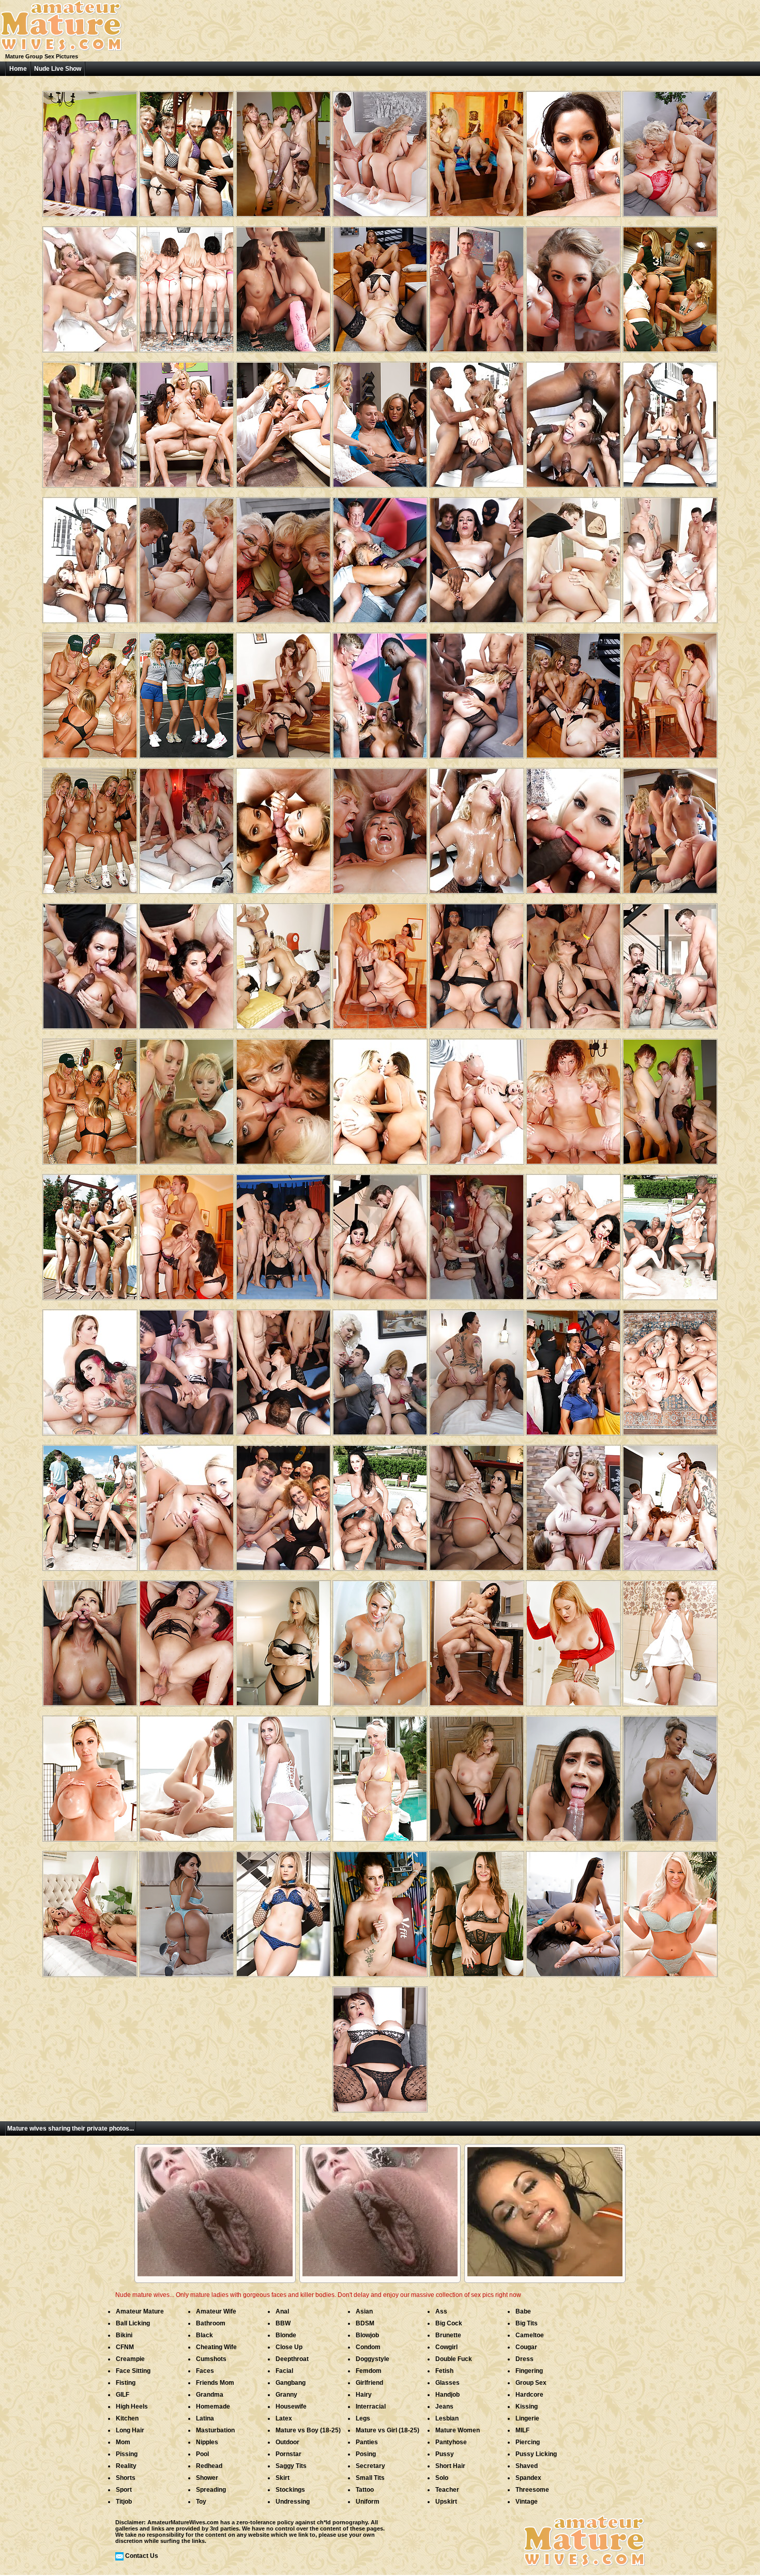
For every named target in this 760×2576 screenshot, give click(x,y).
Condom (368, 2347)
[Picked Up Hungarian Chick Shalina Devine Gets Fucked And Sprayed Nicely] (477, 1639)
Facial (284, 2371)
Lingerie (527, 2418)
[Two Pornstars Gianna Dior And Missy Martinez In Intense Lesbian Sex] (573, 1910)
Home (18, 69)
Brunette (448, 2335)
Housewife (291, 2407)
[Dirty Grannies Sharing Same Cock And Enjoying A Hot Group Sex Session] (670, 150)
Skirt (283, 2478)
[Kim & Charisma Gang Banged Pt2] (187, 827)
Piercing (528, 2442)
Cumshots (211, 2359)
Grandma (210, 2395)
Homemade (213, 2407)
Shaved (527, 2466)
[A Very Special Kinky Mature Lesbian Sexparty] (477, 150)
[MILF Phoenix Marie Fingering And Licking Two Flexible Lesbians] (573, 1504)
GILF (123, 2395)
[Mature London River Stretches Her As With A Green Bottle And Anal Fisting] (670, 1910)
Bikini (124, 2335)
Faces (205, 2371)
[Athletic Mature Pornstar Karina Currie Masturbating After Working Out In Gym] (380, 1910)
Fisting (126, 2383)
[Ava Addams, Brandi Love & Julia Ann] (573, 150)
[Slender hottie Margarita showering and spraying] (670, 1639)
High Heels (132, 2407)
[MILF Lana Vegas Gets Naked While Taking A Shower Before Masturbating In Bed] (670, 1775)
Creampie (130, 2359)
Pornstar (288, 2454)
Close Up (289, 2347)
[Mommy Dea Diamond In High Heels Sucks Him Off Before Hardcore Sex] (187, 1639)
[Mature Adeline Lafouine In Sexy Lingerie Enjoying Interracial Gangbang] (477, 556)
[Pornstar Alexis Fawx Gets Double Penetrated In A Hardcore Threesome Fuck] (90, 1639)
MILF (522, 2430)
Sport (124, 2490)
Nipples (207, 2442)
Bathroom (211, 2323)
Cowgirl (446, 2347)
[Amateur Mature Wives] (61, 50)
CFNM (125, 2347)
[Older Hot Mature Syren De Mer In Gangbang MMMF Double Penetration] (670, 1504)
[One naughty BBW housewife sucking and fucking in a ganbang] (283, 1504)
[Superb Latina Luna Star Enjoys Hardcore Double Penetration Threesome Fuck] (477, 1504)
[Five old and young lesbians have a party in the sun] (187, 150)
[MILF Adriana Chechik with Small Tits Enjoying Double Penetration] (670, 556)
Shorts (126, 2478)
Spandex (528, 2478)
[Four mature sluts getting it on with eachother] (283, 1098)
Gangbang (291, 2383)
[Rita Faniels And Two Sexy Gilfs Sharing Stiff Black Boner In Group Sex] (670, 1233)
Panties (367, 2442)
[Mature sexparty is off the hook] (90, 150)
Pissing (127, 2454)
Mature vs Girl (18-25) (387, 2430)
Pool (202, 2454)
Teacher (447, 2490)
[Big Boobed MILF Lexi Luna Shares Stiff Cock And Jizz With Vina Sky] (283, 286)
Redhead (209, 2466)
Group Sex (531, 2383)
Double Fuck (454, 2359)
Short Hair (450, 2466)
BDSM (365, 2323)
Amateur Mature (140, 2311)
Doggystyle (373, 2359)
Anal (282, 2311)
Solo (442, 2478)
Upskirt (446, 2502)
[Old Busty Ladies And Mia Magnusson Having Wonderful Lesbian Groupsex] (187, 286)
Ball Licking (133, 2323)
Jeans (444, 2407)
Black (204, 2335)
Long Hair (130, 2430)
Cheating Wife (216, 2347)
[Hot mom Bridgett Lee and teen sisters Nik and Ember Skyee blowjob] (187, 1098)
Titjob (124, 2502)
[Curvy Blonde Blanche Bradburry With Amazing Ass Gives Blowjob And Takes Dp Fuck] (573, 827)
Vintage (527, 2502)
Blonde (286, 2335)
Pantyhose (451, 2442)
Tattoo (365, 2490)
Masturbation (215, 2430)
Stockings (290, 2490)
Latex (284, 2418)
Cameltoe (530, 2335)
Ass (441, 2311)
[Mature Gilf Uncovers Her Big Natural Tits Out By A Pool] (380, 1775)
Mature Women (458, 2430)
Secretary (370, 2466)
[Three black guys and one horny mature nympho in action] (90, 421)
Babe (523, 2311)
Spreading (211, 2490)
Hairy (364, 2395)
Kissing (527, 2407)
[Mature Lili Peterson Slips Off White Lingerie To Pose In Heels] (283, 1775)
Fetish (444, 2371)
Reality (126, 2466)
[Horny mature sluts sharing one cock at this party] (477, 286)
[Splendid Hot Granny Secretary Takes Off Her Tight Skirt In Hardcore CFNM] (380, 2046)
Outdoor (287, 2442)
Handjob (447, 2395)
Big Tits (527, 2323)
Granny (286, 2395)
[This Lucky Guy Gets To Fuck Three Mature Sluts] (670, 692)
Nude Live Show (58, 69)
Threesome (532, 2490)
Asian (364, 2311)
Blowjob (367, 2335)
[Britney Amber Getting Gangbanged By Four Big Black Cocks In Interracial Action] (477, 421)
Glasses (447, 2383)
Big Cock (449, 2323)
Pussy (445, 2454)
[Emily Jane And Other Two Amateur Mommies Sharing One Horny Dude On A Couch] (380, 286)
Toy (201, 2502)
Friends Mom (215, 2383)
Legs (363, 2418)
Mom (123, 2442)
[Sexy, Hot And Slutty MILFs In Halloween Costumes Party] (573, 1369)
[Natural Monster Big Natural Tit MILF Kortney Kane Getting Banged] (187, 1775)
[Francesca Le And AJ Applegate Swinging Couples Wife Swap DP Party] (283, 827)
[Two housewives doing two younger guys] (380, 1369)
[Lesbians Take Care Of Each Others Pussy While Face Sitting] (283, 692)
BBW (283, 2323)
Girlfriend (369, 2383)
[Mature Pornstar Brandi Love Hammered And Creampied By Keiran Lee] (283, 1639)
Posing (366, 2454)
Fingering (529, 2371)
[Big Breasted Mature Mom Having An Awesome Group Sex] (90, 286)
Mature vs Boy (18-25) (308, 2430)
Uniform (368, 2502)
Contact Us (142, 2556)
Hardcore (529, 2395)
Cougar (526, 2347)
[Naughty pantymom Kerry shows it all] (477, 1775)
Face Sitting (133, 2371)
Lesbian (447, 2418)
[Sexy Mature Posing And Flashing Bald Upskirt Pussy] (573, 1639)
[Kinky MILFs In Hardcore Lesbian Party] (670, 286)
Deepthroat (292, 2359)
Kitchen (127, 2418)
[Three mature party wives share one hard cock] (380, 962)
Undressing (293, 2502)
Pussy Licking (536, 2454)
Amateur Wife (216, 2311)
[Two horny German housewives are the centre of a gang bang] (477, 962)
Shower (207, 2478)
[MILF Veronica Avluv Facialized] (90, 962)
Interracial (371, 2407)
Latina (205, 2418)
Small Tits (370, 2478)
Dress (525, 2359)
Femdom (369, 2371)
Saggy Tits (291, 2466)
